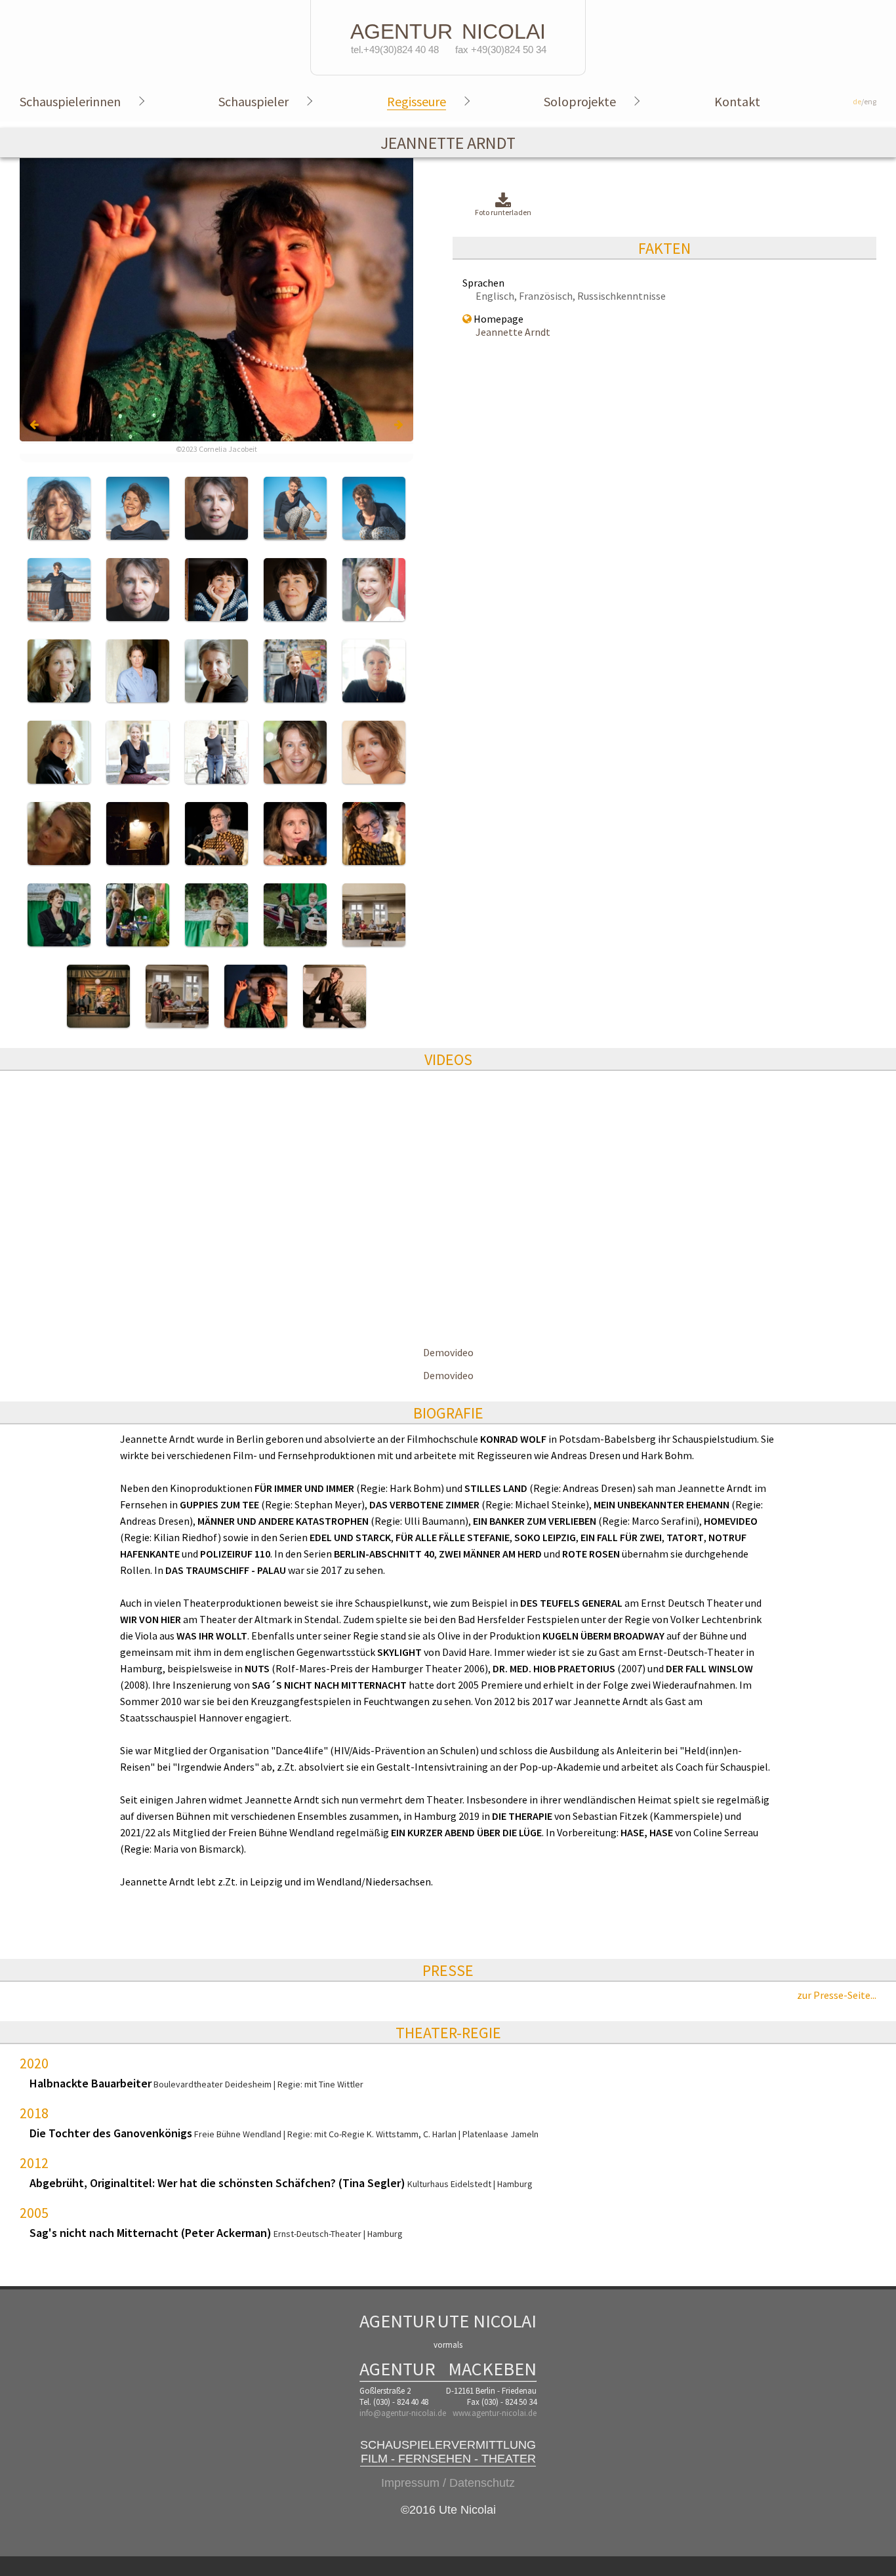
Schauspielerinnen (70, 101)
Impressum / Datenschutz (448, 2483)
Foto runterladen (503, 212)
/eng (865, 101)
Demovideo (448, 1352)
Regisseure (417, 101)
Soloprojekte (580, 101)
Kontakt (737, 101)
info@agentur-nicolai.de (403, 2413)
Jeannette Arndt (513, 332)
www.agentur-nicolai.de (495, 2413)
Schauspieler (254, 101)
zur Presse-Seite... (837, 1995)
